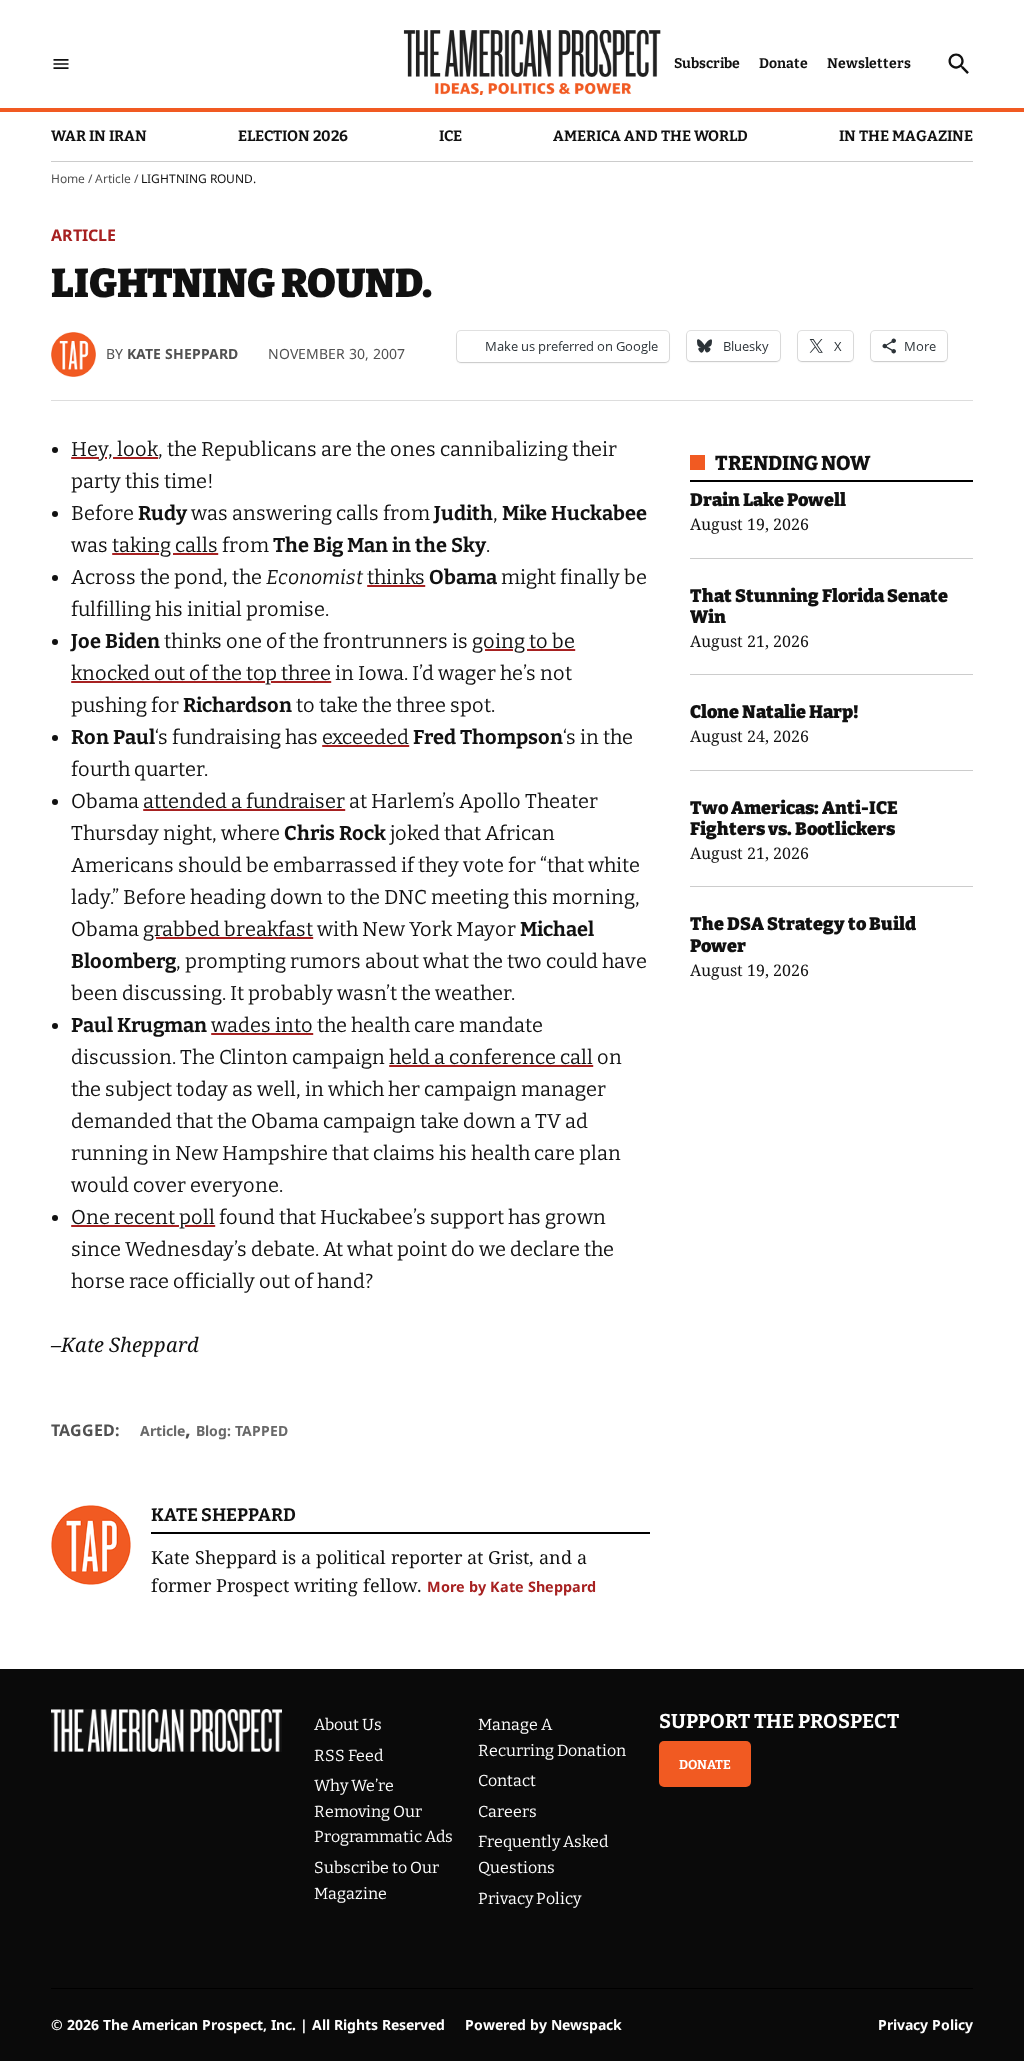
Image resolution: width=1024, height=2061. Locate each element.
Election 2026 (293, 136)
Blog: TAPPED (242, 1430)
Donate (783, 63)
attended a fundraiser (244, 801)
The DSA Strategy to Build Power (803, 935)
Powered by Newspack (543, 2024)
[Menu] (61, 64)
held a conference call (491, 1057)
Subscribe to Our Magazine (376, 1880)
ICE (450, 136)
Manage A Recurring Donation (552, 1737)
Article (113, 178)
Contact (507, 1780)
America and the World (650, 136)
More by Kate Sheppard (511, 1586)
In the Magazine (906, 136)
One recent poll (143, 1217)
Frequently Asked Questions (543, 1854)
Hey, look (114, 449)
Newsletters (869, 63)
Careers (507, 1811)
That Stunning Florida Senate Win (819, 607)
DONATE (705, 1764)
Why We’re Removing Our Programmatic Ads (383, 1811)
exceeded (365, 737)
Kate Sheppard (182, 353)
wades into (262, 1025)
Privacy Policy (529, 1898)
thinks (396, 577)
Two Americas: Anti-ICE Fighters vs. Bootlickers (794, 819)
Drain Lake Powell (768, 500)
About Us (348, 1724)
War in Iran (99, 136)
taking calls (165, 545)
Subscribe (707, 63)
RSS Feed (348, 1755)
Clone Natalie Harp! (774, 712)
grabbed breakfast (228, 929)
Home (68, 178)
